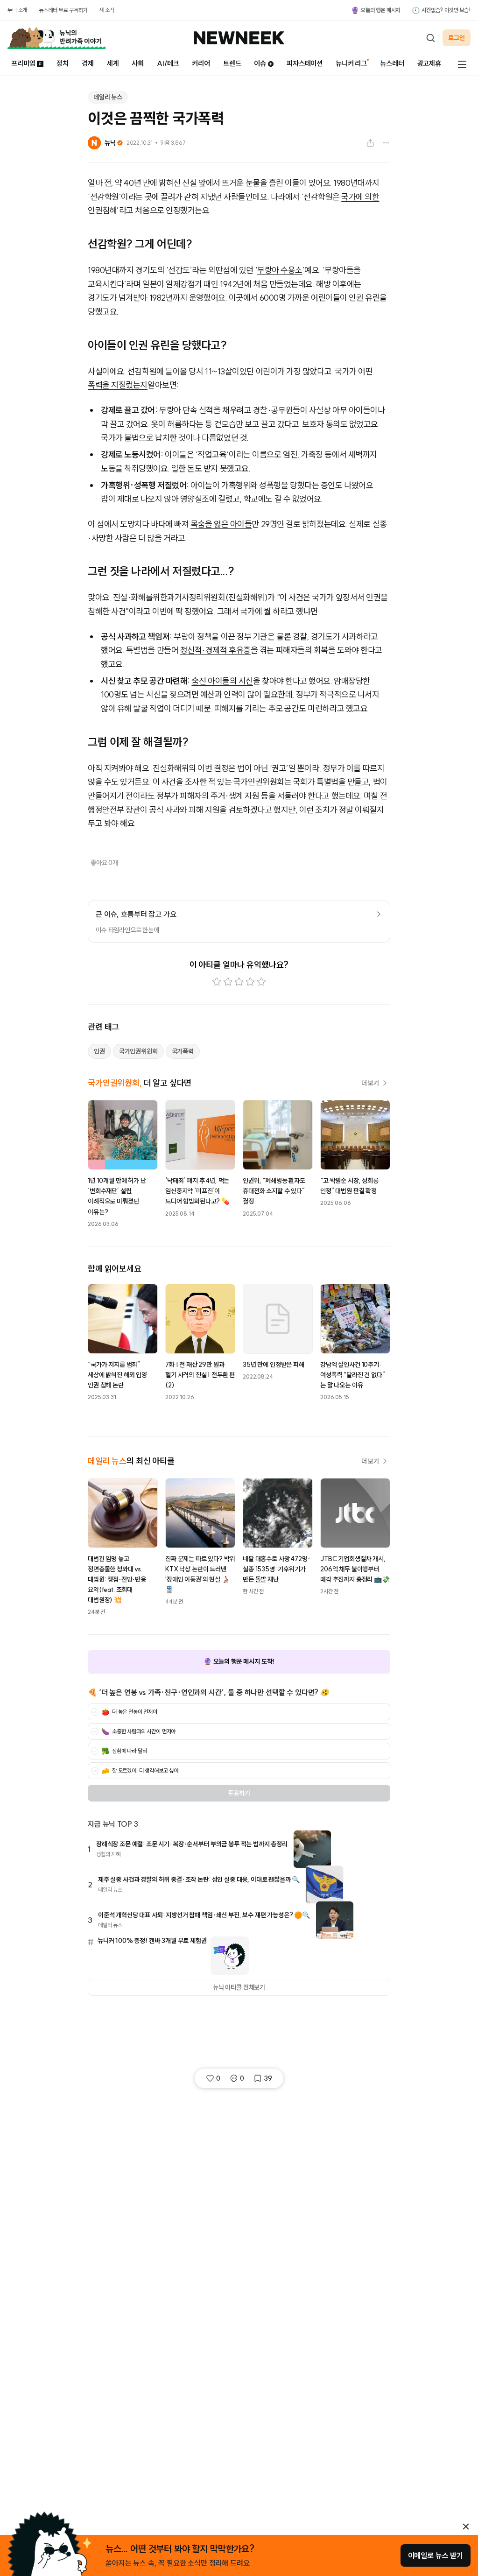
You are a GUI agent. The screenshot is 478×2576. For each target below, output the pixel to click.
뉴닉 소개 (17, 10)
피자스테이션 (305, 63)
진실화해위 (246, 597)
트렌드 (232, 63)
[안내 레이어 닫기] (466, 2527)
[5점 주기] (261, 982)
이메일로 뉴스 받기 (436, 2555)
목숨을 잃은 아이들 (221, 524)
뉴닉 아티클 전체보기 (239, 1987)
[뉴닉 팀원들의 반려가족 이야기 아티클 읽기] (56, 38)
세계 (113, 63)
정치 (63, 63)
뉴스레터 (392, 63)
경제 (88, 63)
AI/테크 (168, 63)
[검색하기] (430, 38)
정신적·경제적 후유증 (215, 650)
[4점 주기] (250, 982)
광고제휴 (429, 63)
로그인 (457, 38)
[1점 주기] (217, 982)
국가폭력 (183, 1051)
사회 (138, 63)
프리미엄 (23, 63)
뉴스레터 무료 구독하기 (63, 10)
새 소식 (106, 10)
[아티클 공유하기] (370, 143)
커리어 (201, 63)
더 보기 (370, 1083)
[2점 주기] (228, 982)
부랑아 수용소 (280, 270)
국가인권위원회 (138, 1051)
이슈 (260, 63)
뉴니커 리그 (351, 63)
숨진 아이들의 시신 (222, 681)
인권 (99, 1051)
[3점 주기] (239, 982)
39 (268, 2078)
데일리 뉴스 (108, 97)
